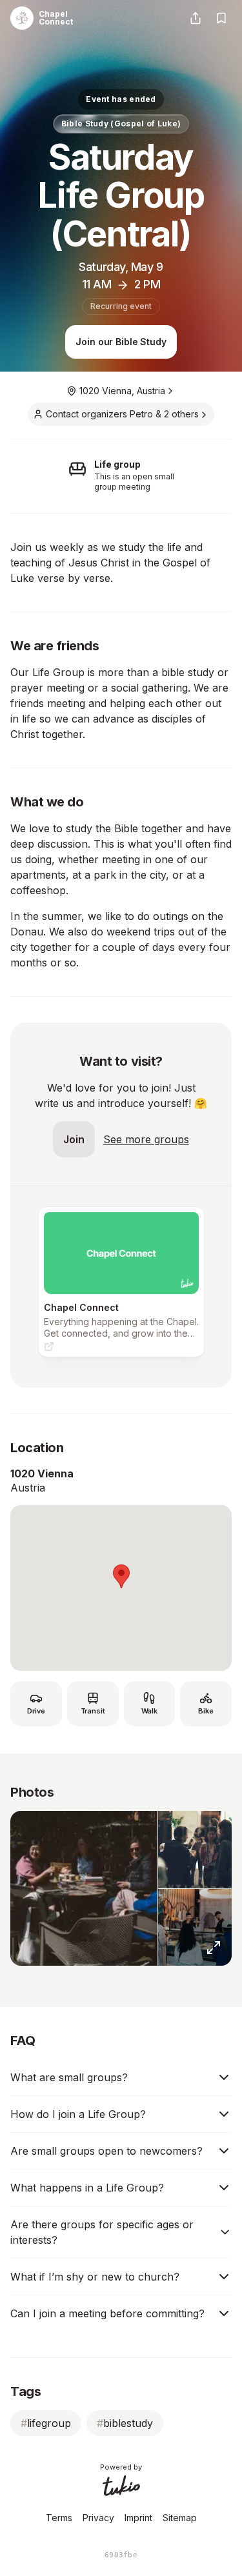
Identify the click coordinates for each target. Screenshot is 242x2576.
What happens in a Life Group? (87, 2188)
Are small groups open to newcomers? (106, 2151)
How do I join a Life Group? (78, 2114)
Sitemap (180, 2518)
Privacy (98, 2518)
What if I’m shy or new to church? (95, 2277)
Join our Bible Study (121, 342)
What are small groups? (69, 2077)
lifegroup (46, 2423)
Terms (59, 2518)
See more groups (146, 1139)
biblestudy (125, 2423)
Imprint (138, 2518)
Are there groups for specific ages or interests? (102, 2232)
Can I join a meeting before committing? (107, 2313)
